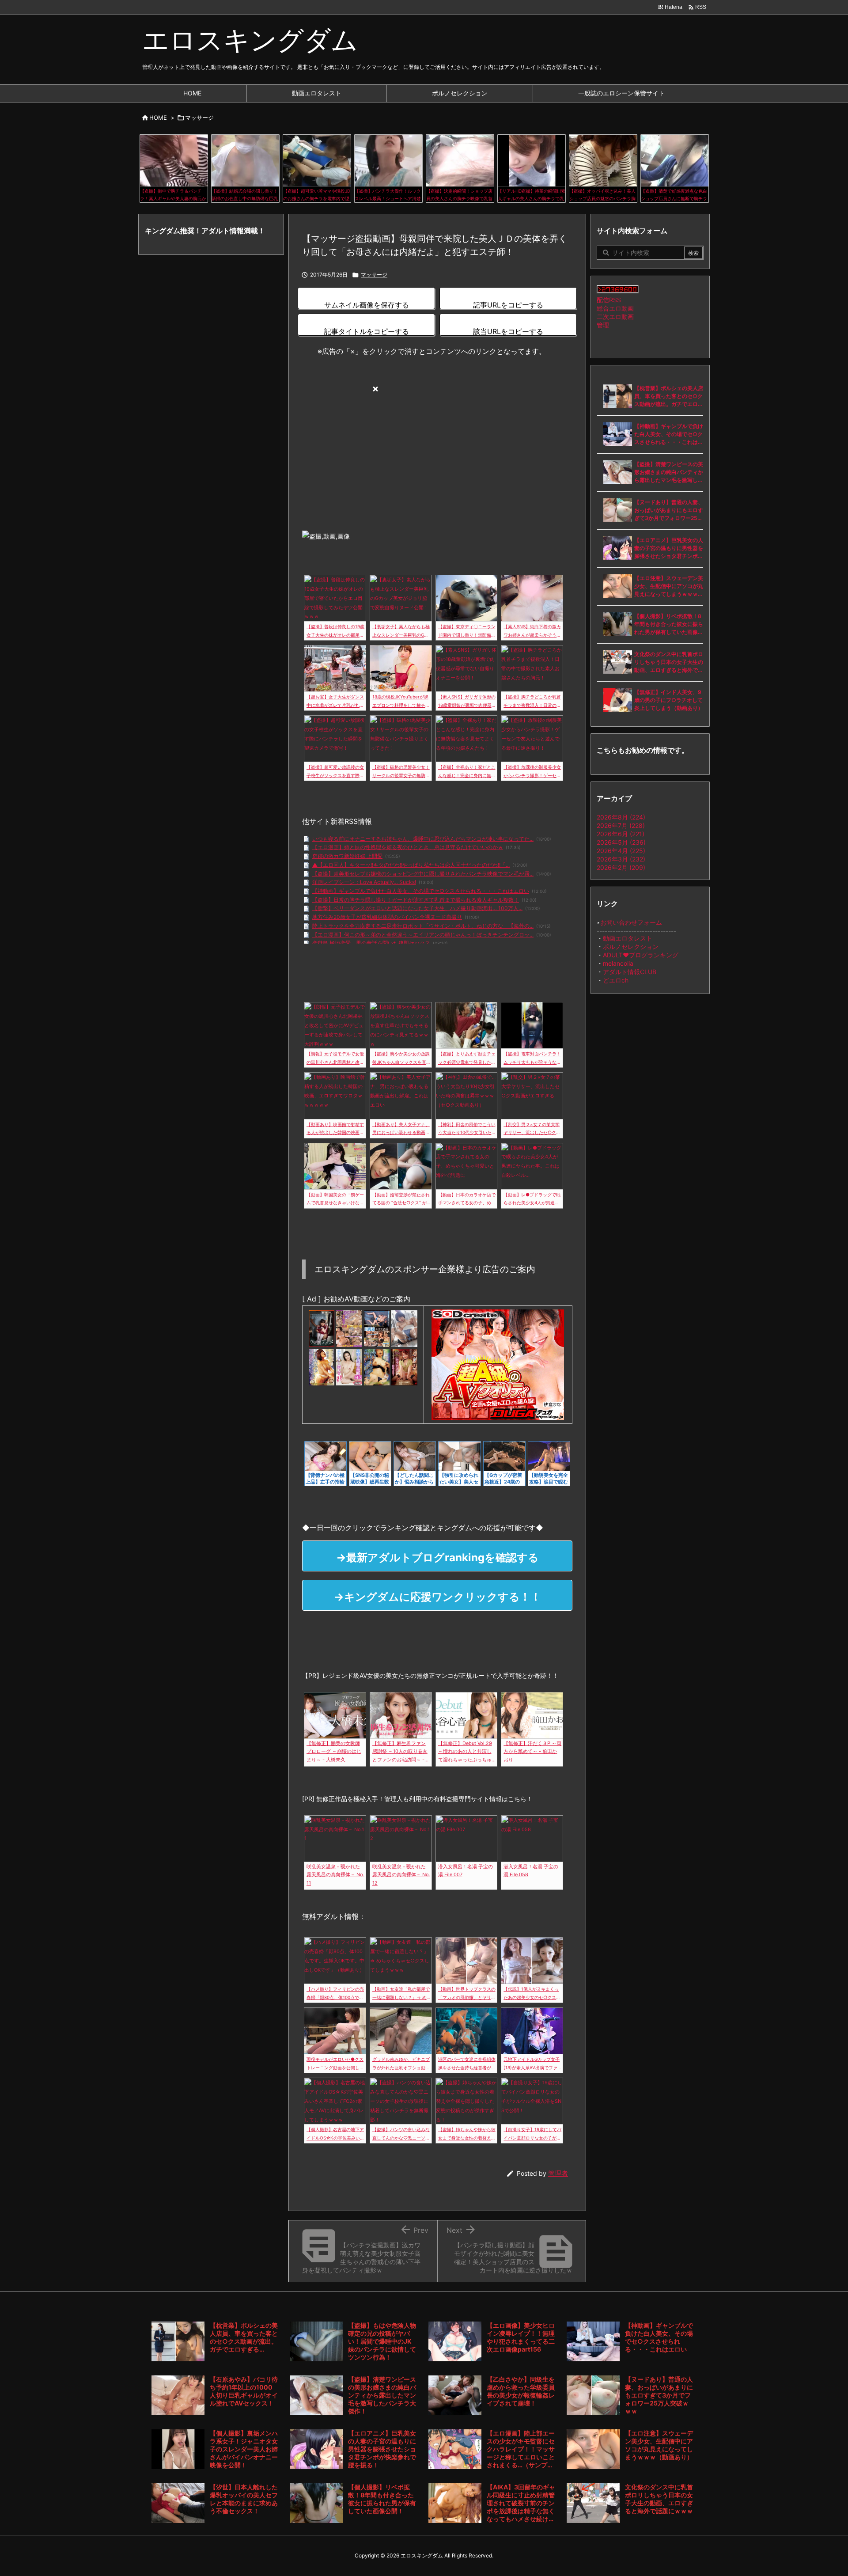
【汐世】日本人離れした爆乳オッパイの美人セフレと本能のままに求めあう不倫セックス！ (244, 2499)
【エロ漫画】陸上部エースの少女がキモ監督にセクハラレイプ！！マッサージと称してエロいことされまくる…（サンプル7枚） (521, 2449)
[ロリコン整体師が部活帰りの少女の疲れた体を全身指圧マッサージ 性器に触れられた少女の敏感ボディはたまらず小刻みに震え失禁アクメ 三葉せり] (322, 1328)
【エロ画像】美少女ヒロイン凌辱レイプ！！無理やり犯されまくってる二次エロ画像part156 (521, 2337)
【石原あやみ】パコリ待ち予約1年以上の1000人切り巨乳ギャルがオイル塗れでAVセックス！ (244, 2391)
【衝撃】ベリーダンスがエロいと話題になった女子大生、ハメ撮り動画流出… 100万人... (417, 908)
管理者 (558, 2173)
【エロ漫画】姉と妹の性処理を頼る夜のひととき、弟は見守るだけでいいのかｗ (408, 847)
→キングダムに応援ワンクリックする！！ (437, 1597)
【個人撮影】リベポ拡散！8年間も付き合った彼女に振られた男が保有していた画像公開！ (669, 624)
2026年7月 (621, 825)
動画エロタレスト (628, 938)
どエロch (616, 980)
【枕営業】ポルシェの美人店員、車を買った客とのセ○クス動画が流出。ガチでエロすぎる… (669, 396)
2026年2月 (621, 867)
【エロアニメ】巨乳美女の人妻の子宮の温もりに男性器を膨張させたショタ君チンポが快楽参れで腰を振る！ (669, 548)
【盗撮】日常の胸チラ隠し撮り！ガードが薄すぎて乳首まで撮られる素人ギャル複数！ (416, 900)
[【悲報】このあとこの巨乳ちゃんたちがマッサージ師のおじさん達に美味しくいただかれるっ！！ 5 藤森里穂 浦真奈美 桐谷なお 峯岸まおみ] (322, 1366)
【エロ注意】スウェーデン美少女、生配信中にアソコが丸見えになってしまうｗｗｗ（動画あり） (669, 586)
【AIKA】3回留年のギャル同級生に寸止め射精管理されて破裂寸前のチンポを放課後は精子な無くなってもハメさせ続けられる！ (521, 2503)
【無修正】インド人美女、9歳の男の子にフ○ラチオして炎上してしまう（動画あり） (669, 700)
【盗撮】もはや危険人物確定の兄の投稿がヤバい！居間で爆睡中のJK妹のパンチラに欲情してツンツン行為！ (382, 2341)
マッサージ (199, 118)
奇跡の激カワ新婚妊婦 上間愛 (347, 856)
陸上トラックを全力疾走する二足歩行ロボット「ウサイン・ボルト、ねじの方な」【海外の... (423, 926)
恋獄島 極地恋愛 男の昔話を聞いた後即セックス (371, 943)
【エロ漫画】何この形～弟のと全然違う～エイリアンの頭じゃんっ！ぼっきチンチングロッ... (423, 935)
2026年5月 (621, 842)
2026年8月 (621, 817)
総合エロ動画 (615, 308)
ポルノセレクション (631, 947)
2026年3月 (621, 859)
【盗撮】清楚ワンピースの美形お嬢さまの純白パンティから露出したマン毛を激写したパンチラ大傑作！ (669, 472)
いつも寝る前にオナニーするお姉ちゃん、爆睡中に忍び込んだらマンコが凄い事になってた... (423, 839)
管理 (603, 325)
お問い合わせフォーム (631, 922)
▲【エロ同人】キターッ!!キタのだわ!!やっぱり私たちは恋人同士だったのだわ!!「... (411, 865)
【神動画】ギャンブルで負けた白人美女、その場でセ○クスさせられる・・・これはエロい (421, 891)
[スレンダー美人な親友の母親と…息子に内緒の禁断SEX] (349, 1366)
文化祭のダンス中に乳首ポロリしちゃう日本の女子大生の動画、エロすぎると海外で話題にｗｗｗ (669, 662)
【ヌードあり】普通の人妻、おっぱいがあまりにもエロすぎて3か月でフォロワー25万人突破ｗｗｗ (669, 510)
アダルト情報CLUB (630, 972)
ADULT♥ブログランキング (641, 955)
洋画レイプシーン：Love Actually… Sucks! (364, 882)
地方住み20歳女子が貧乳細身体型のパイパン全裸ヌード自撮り (387, 917)
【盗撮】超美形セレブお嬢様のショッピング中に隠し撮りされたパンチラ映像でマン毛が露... (423, 874)
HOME (158, 118)
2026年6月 (621, 834)
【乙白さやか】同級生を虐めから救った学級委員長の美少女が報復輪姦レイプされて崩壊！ (521, 2391)
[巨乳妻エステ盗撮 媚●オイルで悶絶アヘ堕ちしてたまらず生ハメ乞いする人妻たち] (377, 1328)
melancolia (618, 963)
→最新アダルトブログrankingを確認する (437, 1557)
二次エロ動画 (615, 317)
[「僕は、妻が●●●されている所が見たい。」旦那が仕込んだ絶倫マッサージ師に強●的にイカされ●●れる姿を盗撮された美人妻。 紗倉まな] (404, 1328)
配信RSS (609, 300)
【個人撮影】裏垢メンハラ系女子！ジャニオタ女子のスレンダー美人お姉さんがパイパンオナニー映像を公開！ (244, 2449)
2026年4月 (621, 851)
